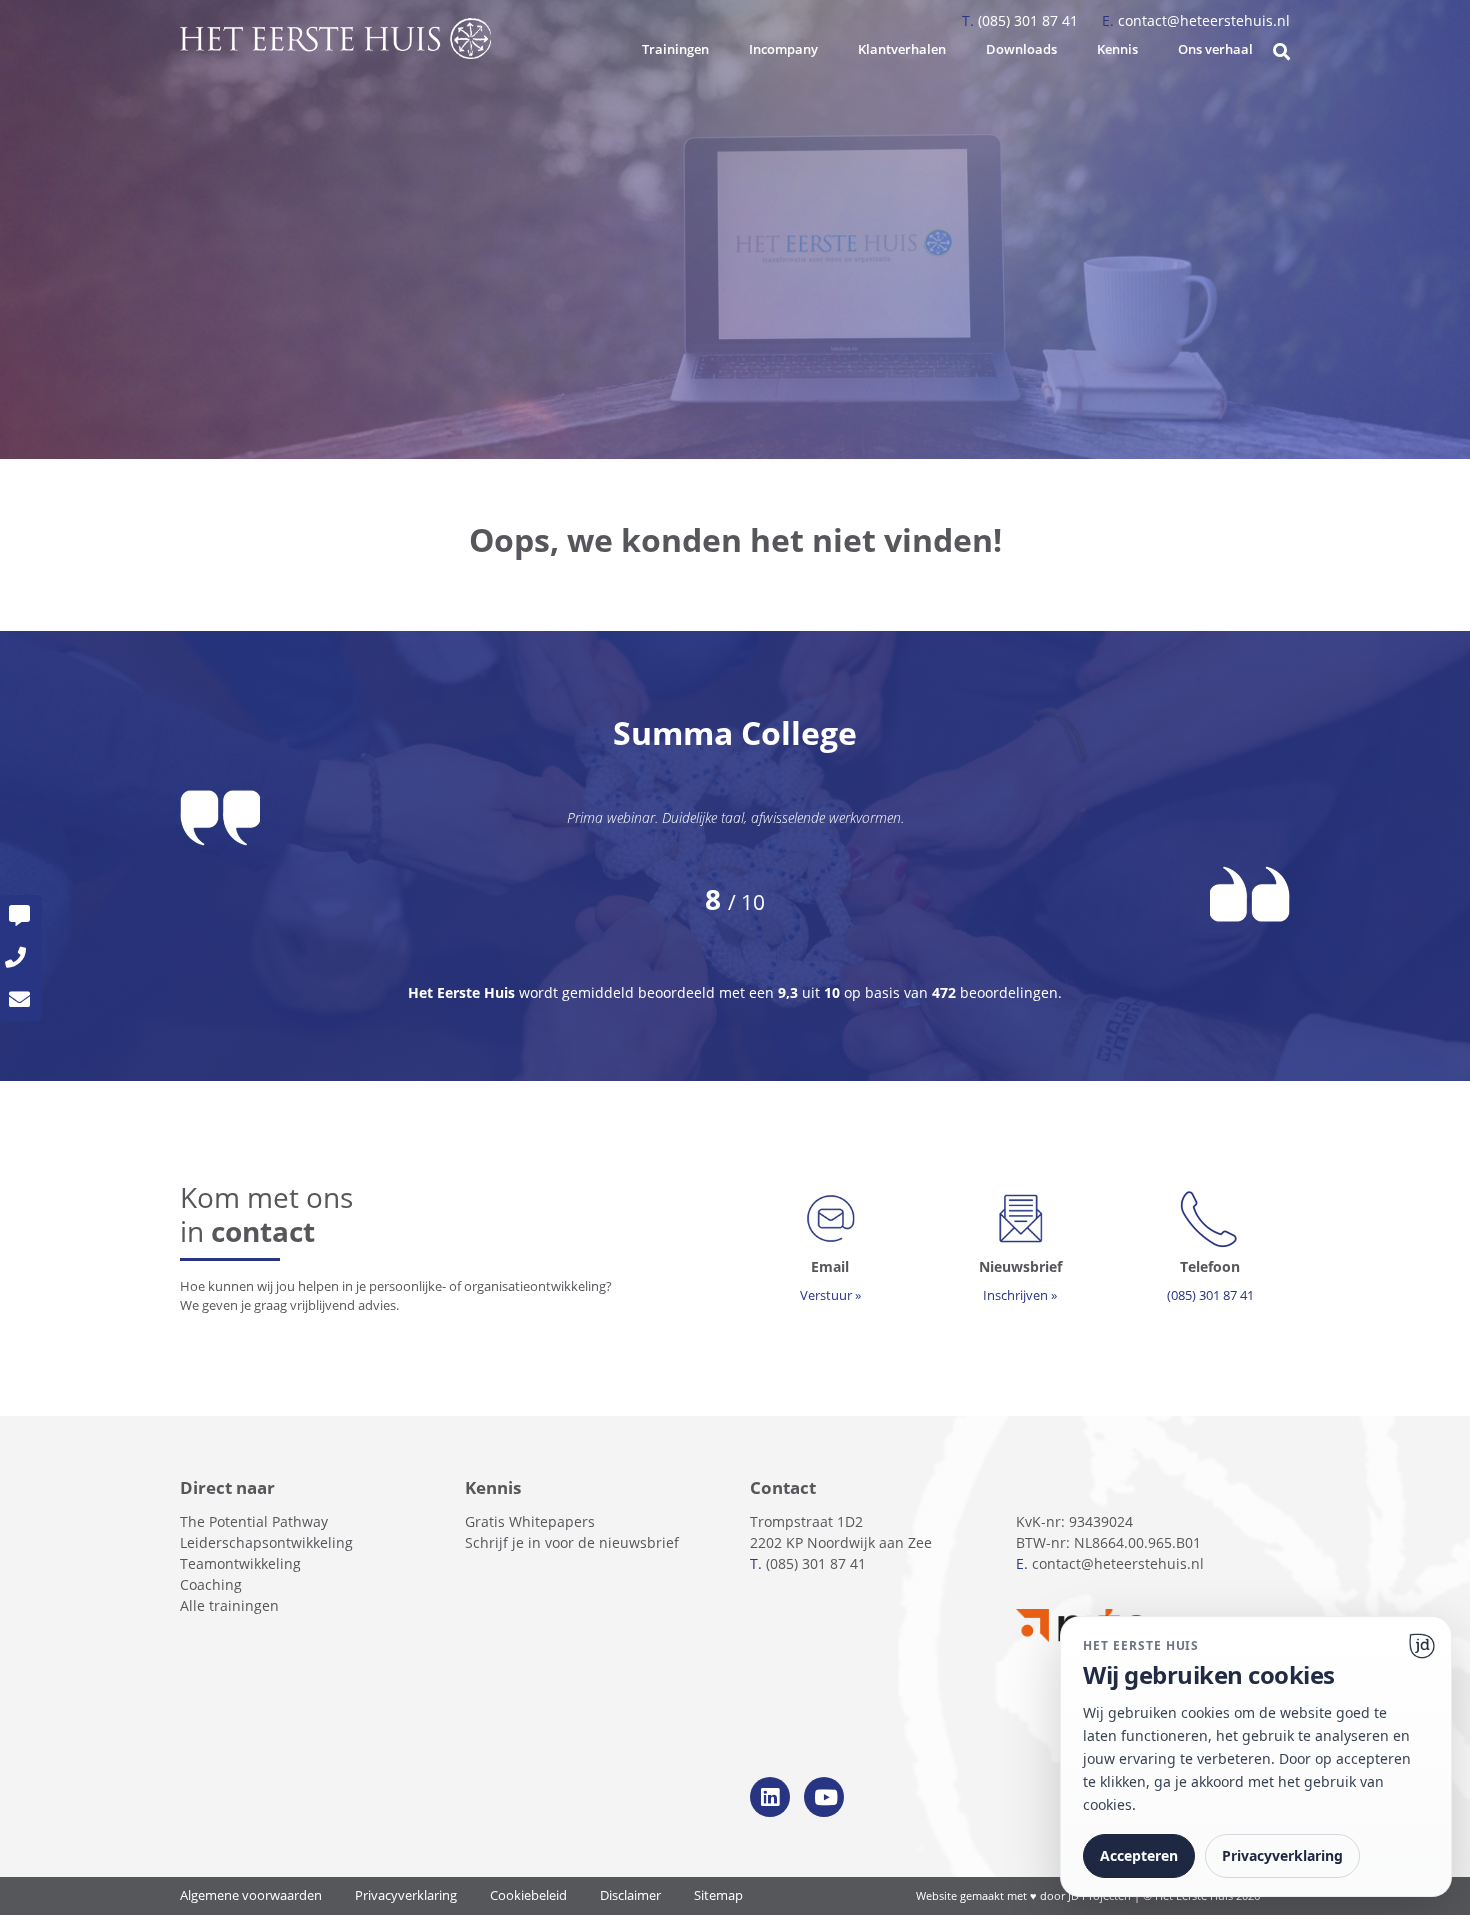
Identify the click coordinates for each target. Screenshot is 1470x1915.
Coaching (211, 1584)
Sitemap (718, 1895)
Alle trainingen (229, 1605)
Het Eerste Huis (463, 992)
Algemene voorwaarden (251, 1895)
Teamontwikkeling (240, 1563)
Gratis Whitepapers (530, 1521)
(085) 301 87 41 (1022, 20)
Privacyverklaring (406, 1895)
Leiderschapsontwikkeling (266, 1542)
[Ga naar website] (1422, 1646)
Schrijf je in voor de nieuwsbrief (572, 1542)
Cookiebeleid (528, 1895)
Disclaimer (630, 1895)
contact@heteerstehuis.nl (1196, 20)
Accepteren (1139, 1855)
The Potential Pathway (254, 1521)
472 (944, 992)
